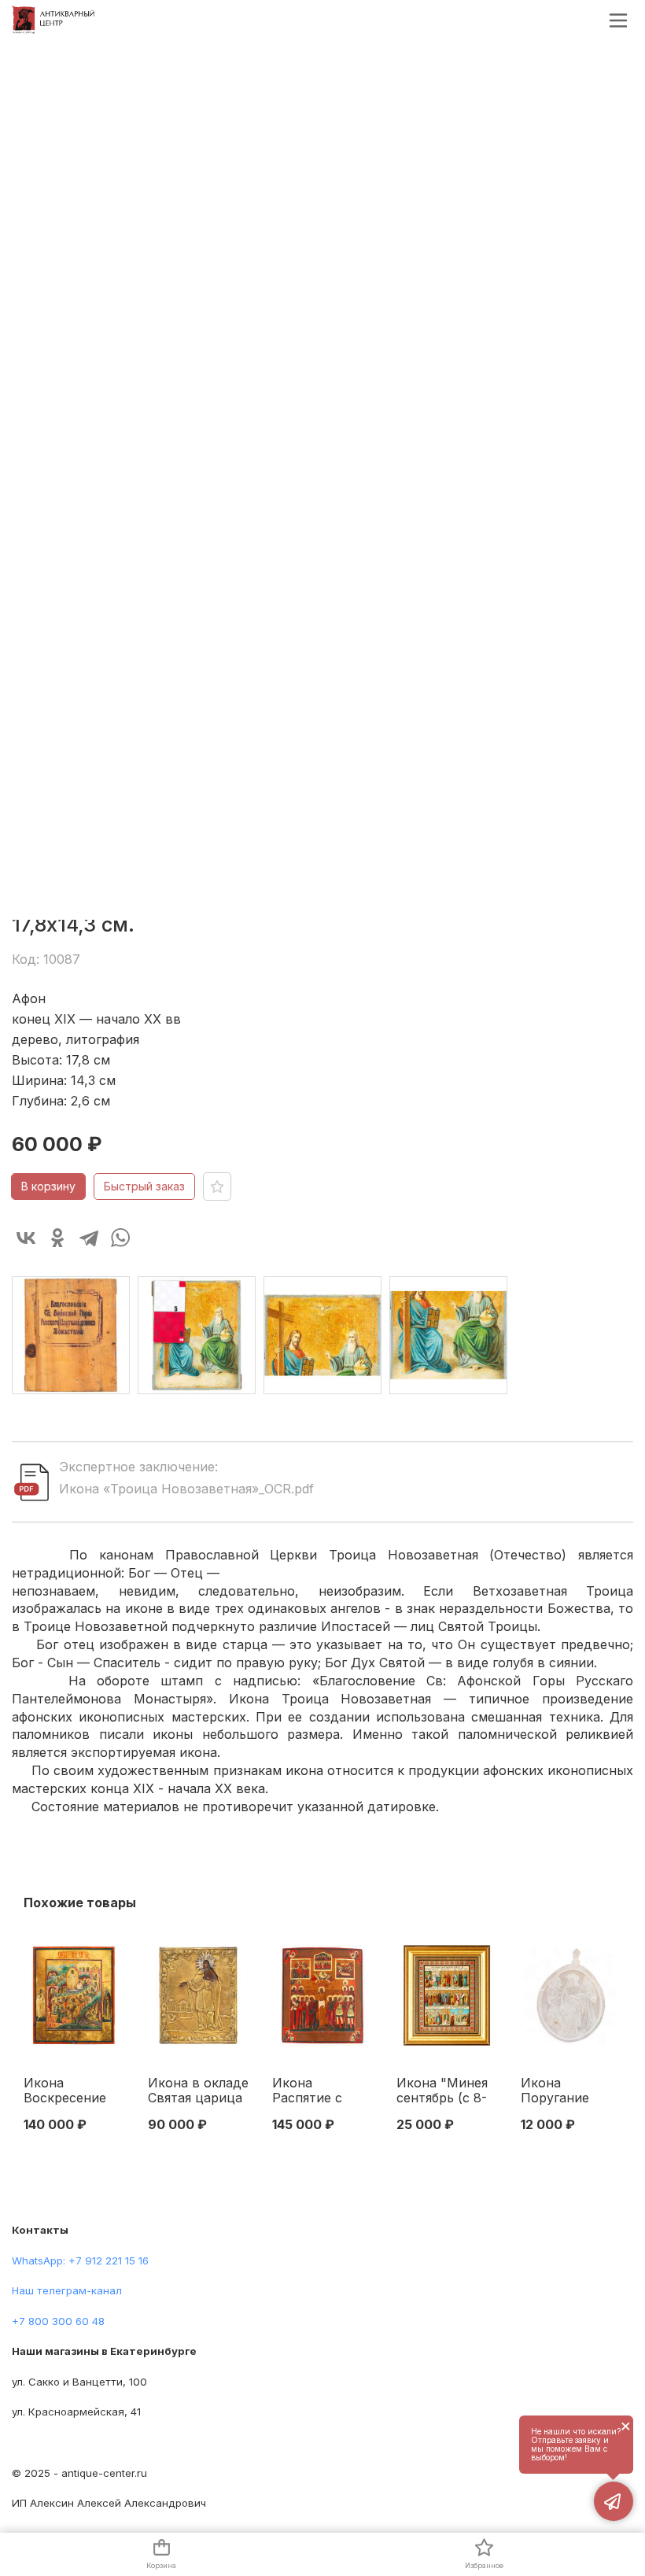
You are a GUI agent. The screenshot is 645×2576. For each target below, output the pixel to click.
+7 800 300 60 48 (58, 2321)
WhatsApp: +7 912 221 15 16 (80, 2260)
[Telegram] (89, 1238)
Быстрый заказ (144, 1186)
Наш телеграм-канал (67, 2290)
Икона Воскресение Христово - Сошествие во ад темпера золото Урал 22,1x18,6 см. (69, 2091)
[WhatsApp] (120, 1238)
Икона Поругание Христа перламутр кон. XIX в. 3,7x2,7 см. (570, 2091)
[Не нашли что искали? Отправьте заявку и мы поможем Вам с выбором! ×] (614, 2501)
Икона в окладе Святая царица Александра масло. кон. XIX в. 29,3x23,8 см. (198, 2091)
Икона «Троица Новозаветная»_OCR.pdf (186, 1489)
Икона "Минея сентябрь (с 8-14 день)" (442, 2091)
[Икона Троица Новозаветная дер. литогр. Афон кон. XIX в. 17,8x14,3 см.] (71, 1335)
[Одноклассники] (57, 1238)
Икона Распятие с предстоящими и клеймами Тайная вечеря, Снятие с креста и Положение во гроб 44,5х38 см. (320, 2091)
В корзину (48, 1186)
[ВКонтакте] (26, 1238)
